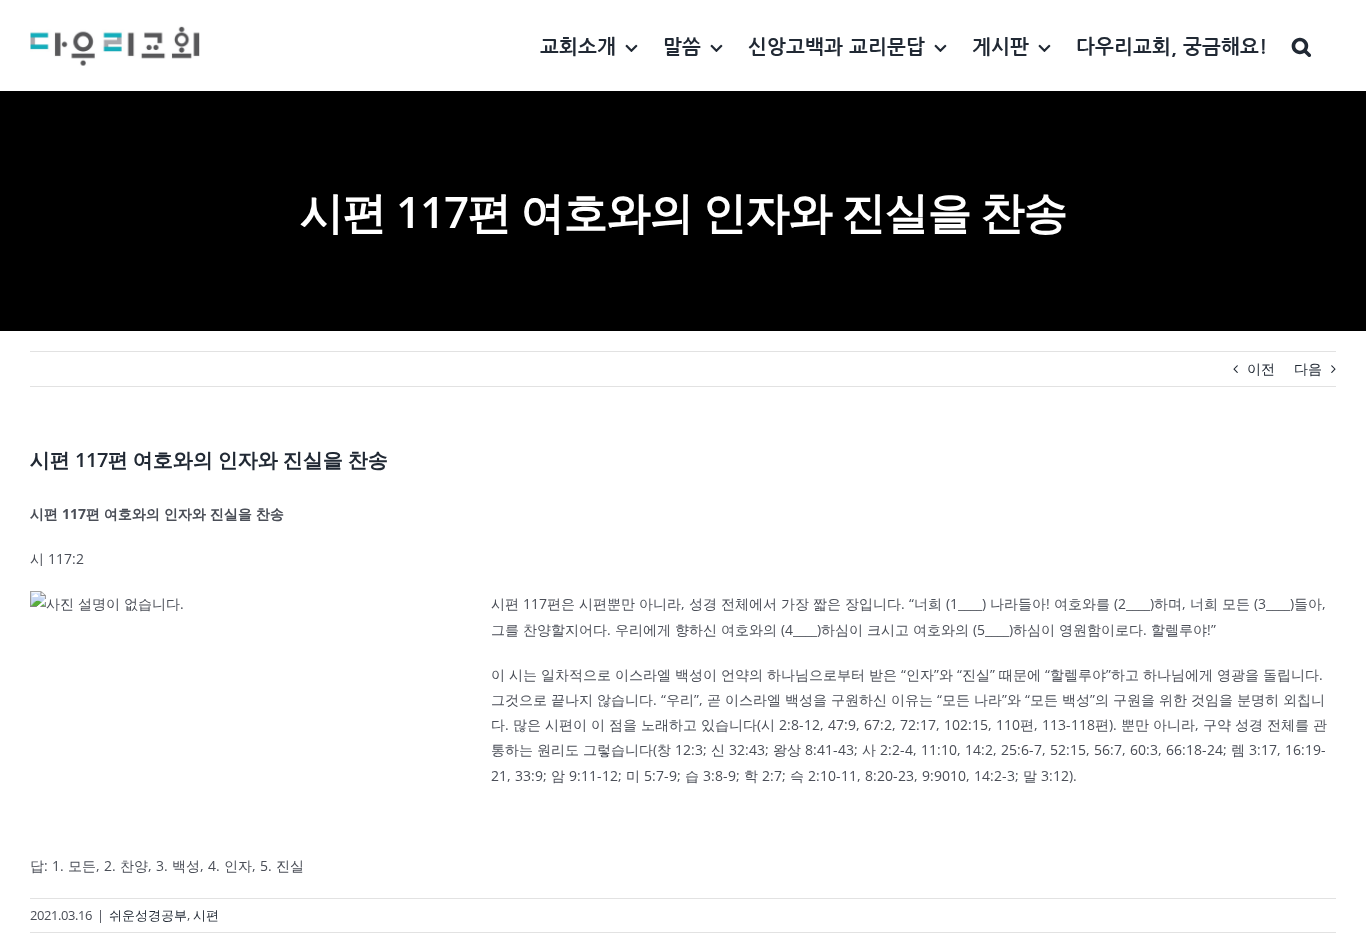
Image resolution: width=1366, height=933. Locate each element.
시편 (206, 915)
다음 (1308, 368)
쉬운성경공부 (148, 915)
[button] (1301, 45)
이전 (1261, 368)
